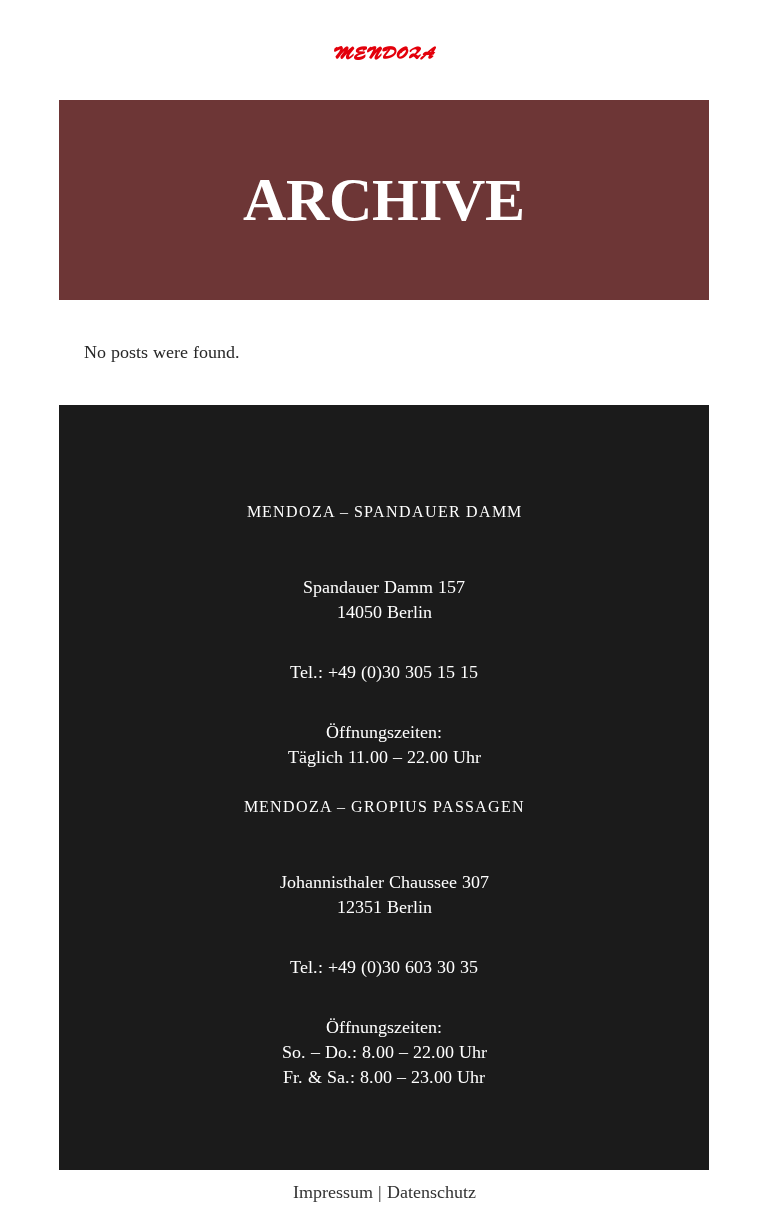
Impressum (333, 1192)
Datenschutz (431, 1192)
